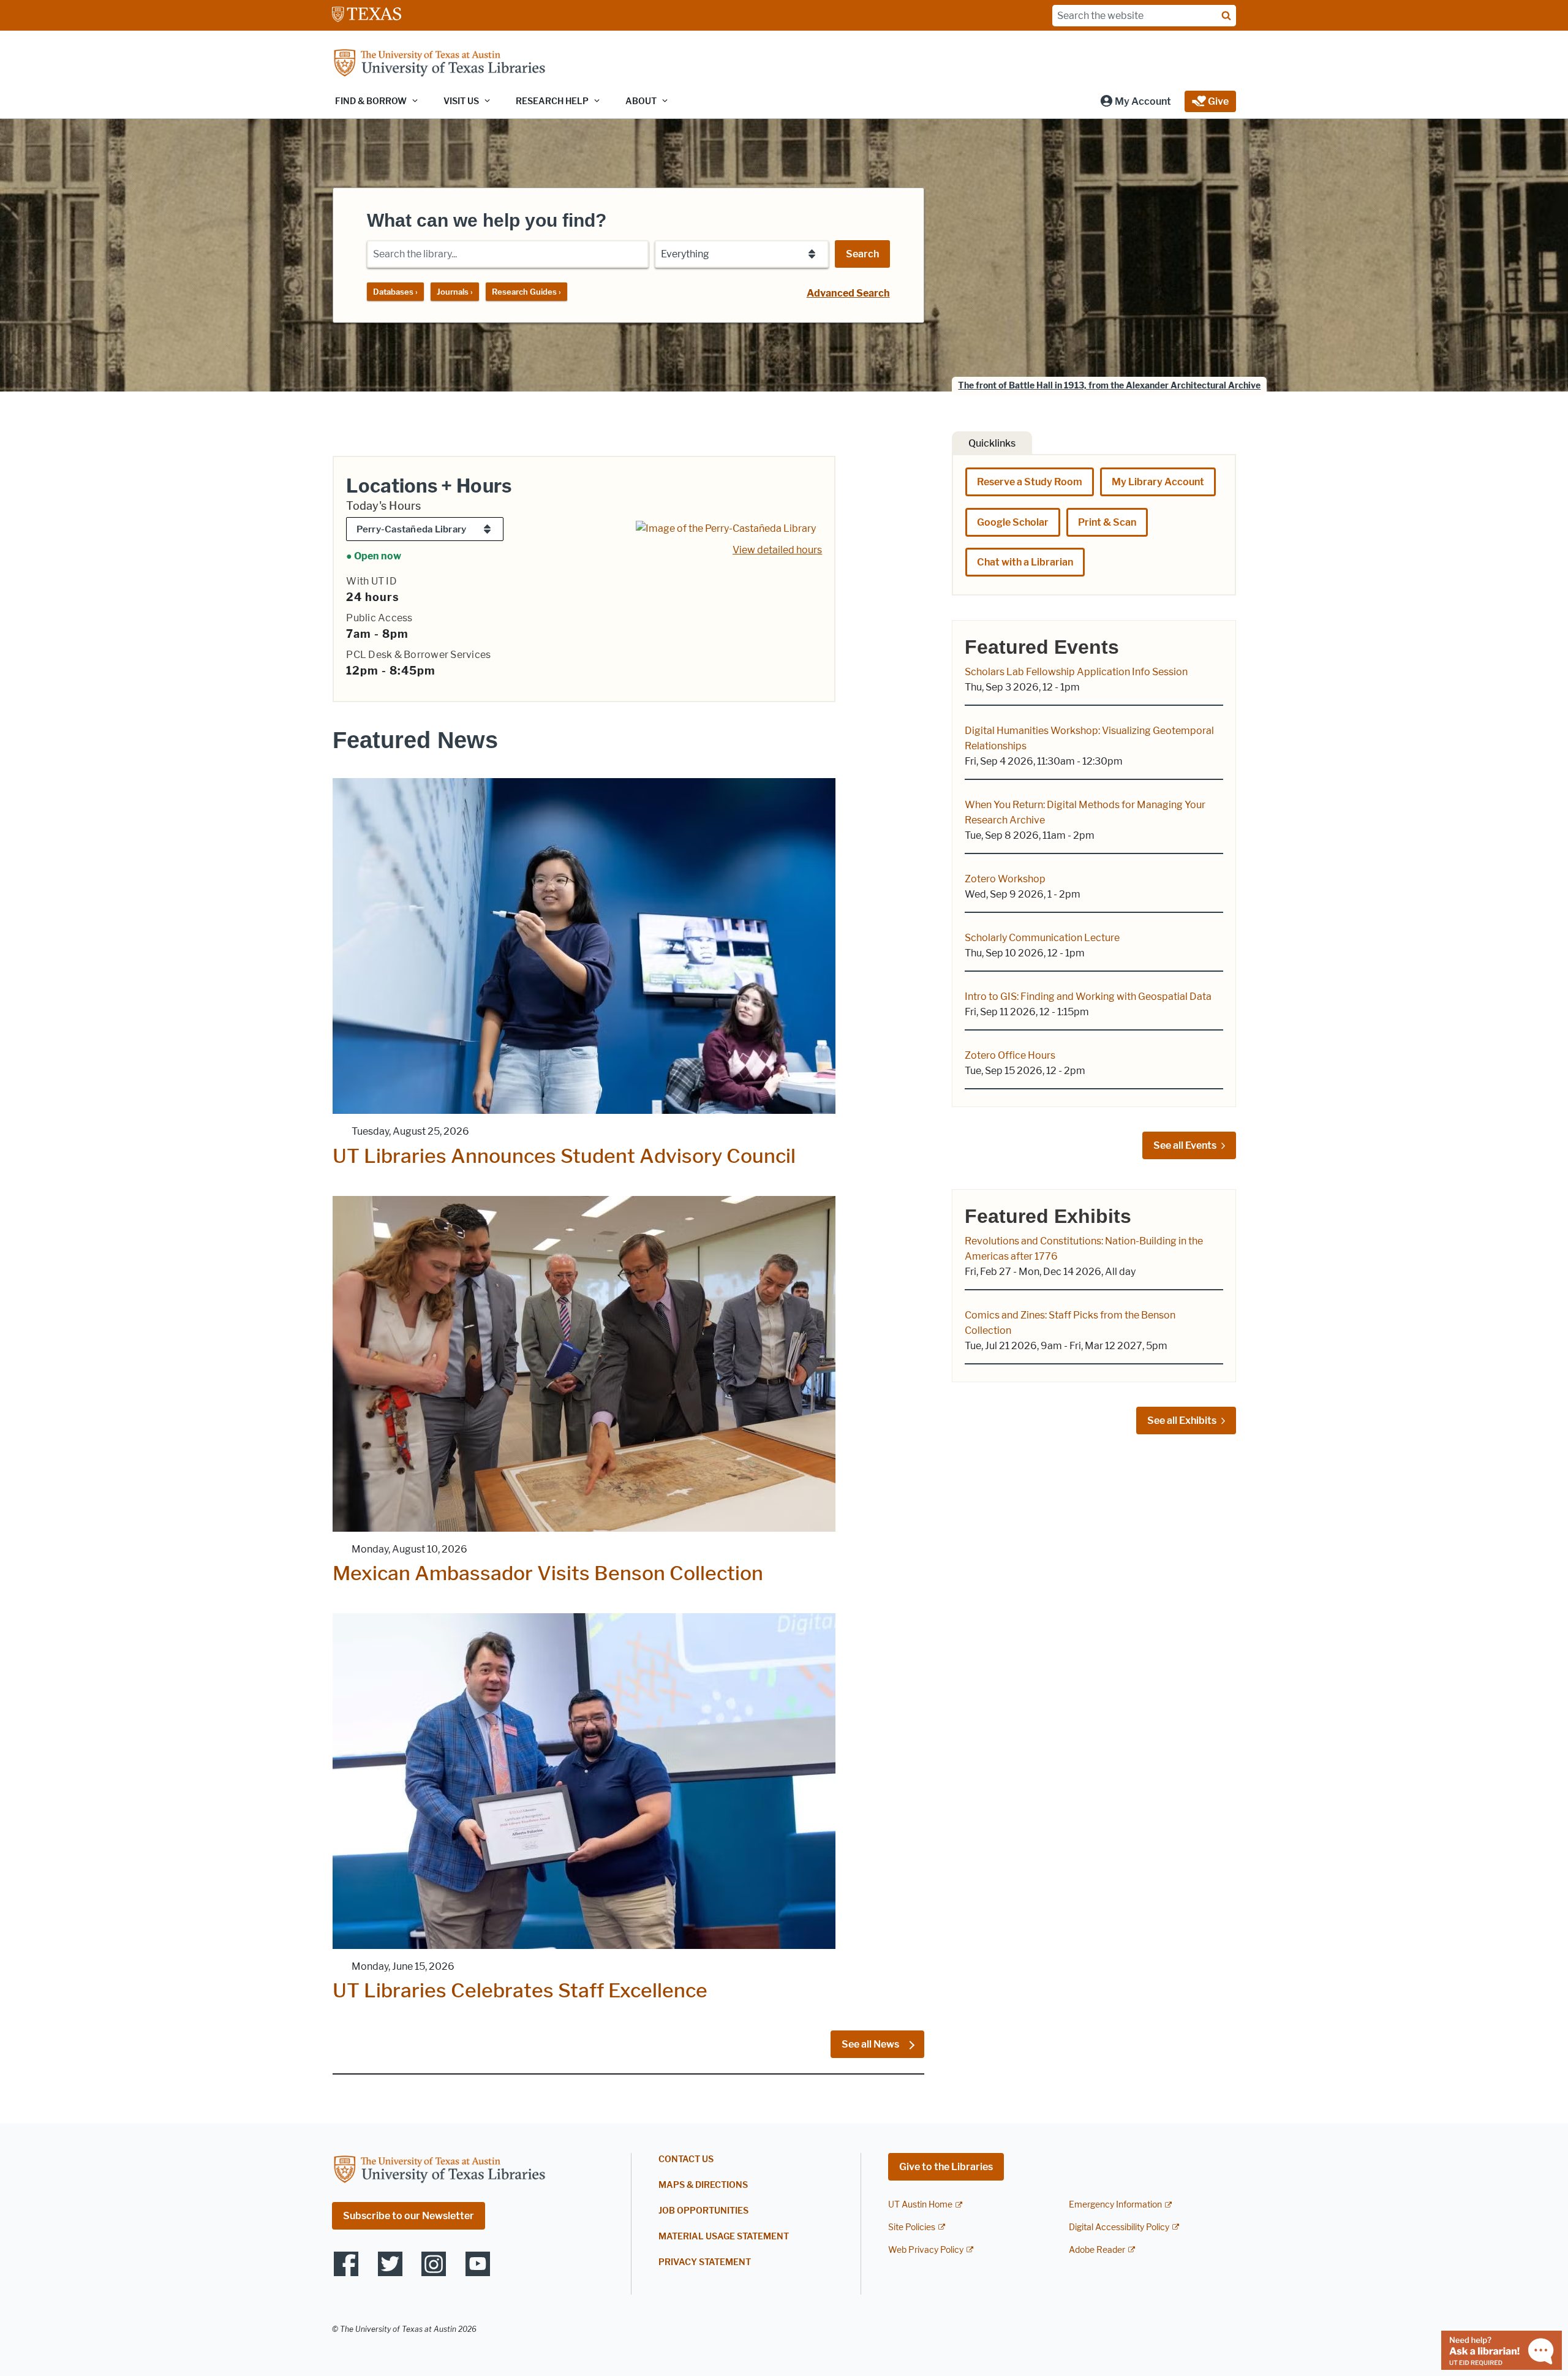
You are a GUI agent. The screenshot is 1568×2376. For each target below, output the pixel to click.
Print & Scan (1107, 522)
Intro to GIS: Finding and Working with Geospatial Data (1088, 997)
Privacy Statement (705, 2262)
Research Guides (526, 292)
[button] (1135, 101)
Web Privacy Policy (926, 2250)
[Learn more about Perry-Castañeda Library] (726, 528)
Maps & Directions (703, 2185)
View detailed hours (777, 550)
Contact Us (686, 2159)
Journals (455, 292)
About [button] (641, 101)
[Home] (439, 64)
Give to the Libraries (946, 2167)
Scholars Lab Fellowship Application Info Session (1076, 672)
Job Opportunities (703, 2211)
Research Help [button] (552, 101)
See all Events (1185, 1145)
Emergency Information (1115, 2205)
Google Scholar (1013, 522)
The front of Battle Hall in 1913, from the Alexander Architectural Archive (1109, 386)
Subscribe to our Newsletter (409, 2216)
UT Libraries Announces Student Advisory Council (564, 1156)
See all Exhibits (1182, 1421)
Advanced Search (848, 293)
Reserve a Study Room (1030, 482)
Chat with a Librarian (1025, 562)
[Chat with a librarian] (1502, 2349)
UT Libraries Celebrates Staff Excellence (520, 1990)
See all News (871, 2044)
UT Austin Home (920, 2205)
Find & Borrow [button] (371, 101)
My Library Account (1158, 482)
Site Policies (912, 2227)
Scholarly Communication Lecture (1042, 938)
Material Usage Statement (724, 2237)
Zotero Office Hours (1010, 1055)
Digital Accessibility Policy (1119, 2227)
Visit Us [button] (461, 101)
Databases (395, 292)
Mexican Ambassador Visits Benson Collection (548, 1573)
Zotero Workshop (1005, 879)
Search (862, 254)
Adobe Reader (1097, 2250)
